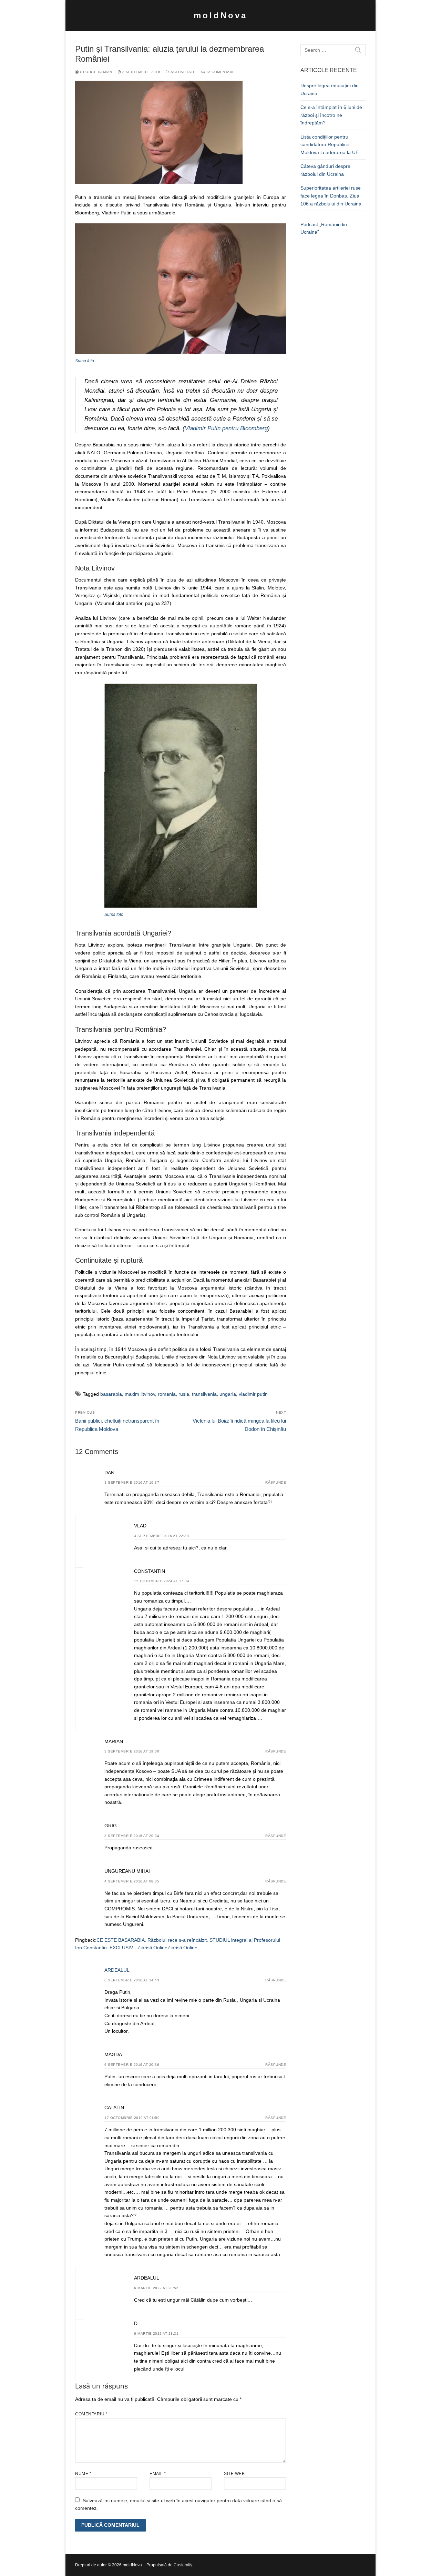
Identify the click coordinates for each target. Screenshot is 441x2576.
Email (158, 2474)
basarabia (111, 1394)
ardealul (117, 1970)
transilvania (204, 1394)
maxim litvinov (140, 1394)
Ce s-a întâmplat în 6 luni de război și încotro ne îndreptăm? (331, 115)
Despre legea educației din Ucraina (330, 89)
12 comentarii (220, 72)
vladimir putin (253, 1394)
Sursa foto (85, 361)
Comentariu (91, 2414)
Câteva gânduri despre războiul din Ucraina (325, 170)
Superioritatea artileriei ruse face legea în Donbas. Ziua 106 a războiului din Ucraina (331, 196)
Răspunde (276, 1482)
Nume (83, 2474)
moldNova (220, 15)
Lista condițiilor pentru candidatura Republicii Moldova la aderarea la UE (330, 145)
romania (167, 1394)
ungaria (228, 1394)
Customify (183, 2565)
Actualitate (183, 72)
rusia (184, 1394)
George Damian (96, 72)
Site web (234, 2474)
